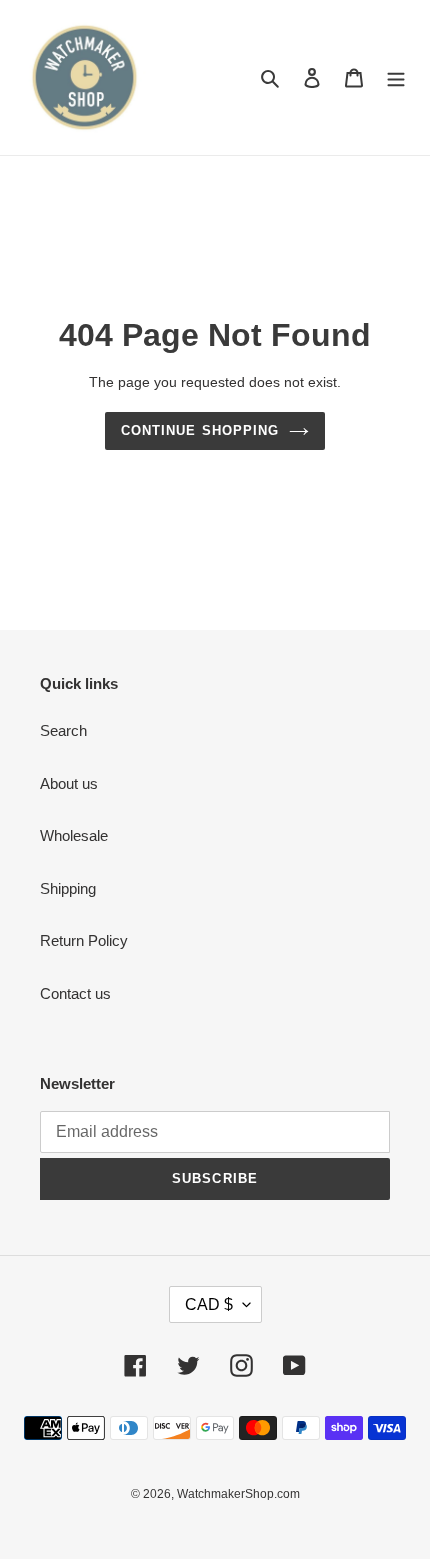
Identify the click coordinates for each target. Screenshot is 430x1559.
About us (69, 783)
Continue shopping (200, 430)
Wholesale (74, 835)
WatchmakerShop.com (238, 1494)
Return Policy (84, 940)
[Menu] (396, 77)
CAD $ (209, 1304)
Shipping (68, 888)
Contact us (75, 993)
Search (63, 730)
